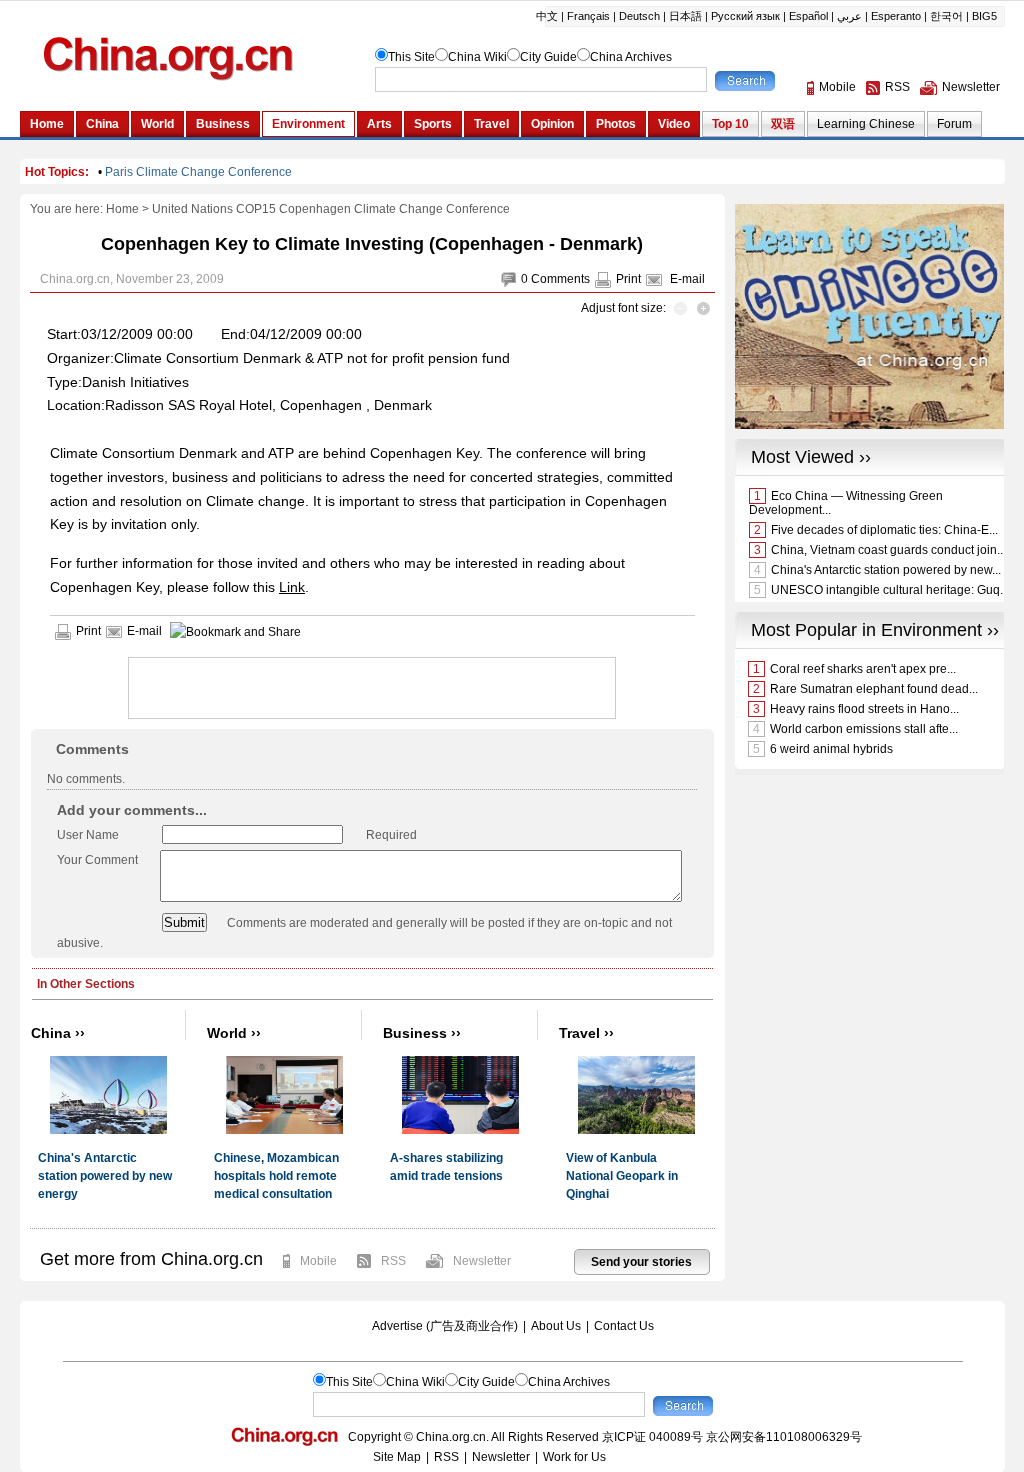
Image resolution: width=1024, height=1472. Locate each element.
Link (292, 587)
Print (628, 279)
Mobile (318, 1261)
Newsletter (482, 1261)
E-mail (687, 279)
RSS (393, 1261)
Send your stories (641, 1262)
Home (122, 209)
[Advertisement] (363, 688)
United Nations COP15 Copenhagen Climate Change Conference (331, 209)
